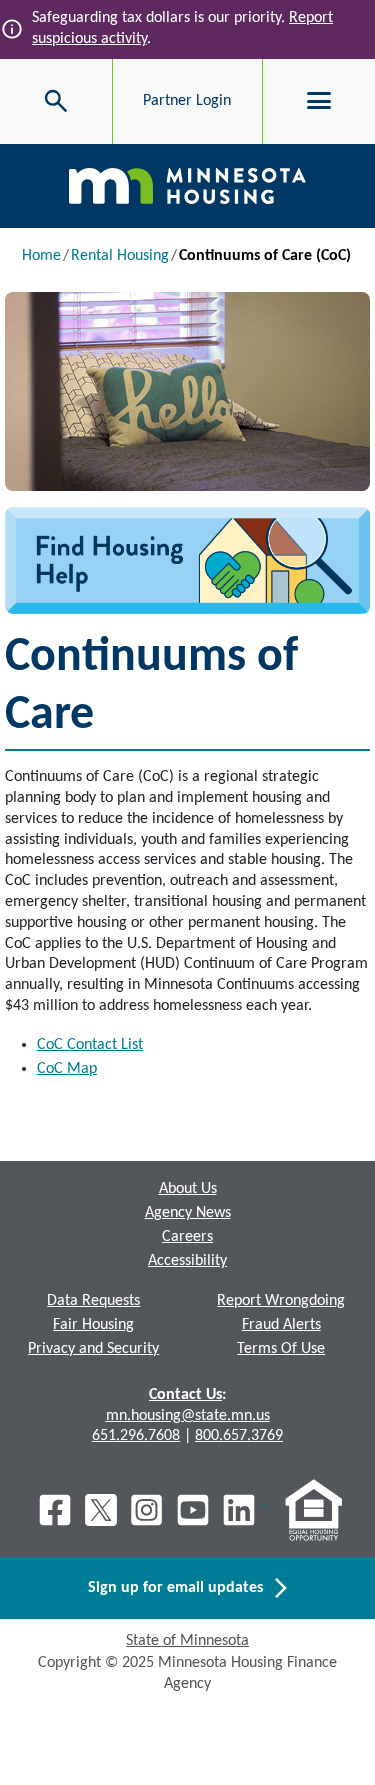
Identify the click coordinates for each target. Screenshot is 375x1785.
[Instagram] (147, 1510)
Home (41, 256)
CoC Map (67, 1069)
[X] (101, 1510)
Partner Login (187, 101)
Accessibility (187, 1261)
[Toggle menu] (319, 101)
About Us (188, 1189)
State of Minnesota (187, 1641)
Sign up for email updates (181, 1588)
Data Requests (93, 1301)
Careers (187, 1237)
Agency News (188, 1213)
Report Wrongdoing (281, 1301)
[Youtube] (193, 1510)
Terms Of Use (281, 1349)
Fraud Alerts (281, 1325)
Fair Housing (93, 1325)
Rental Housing (120, 256)
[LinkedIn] (241, 1510)
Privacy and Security (93, 1349)
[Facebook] (55, 1510)
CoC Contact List (90, 1045)
